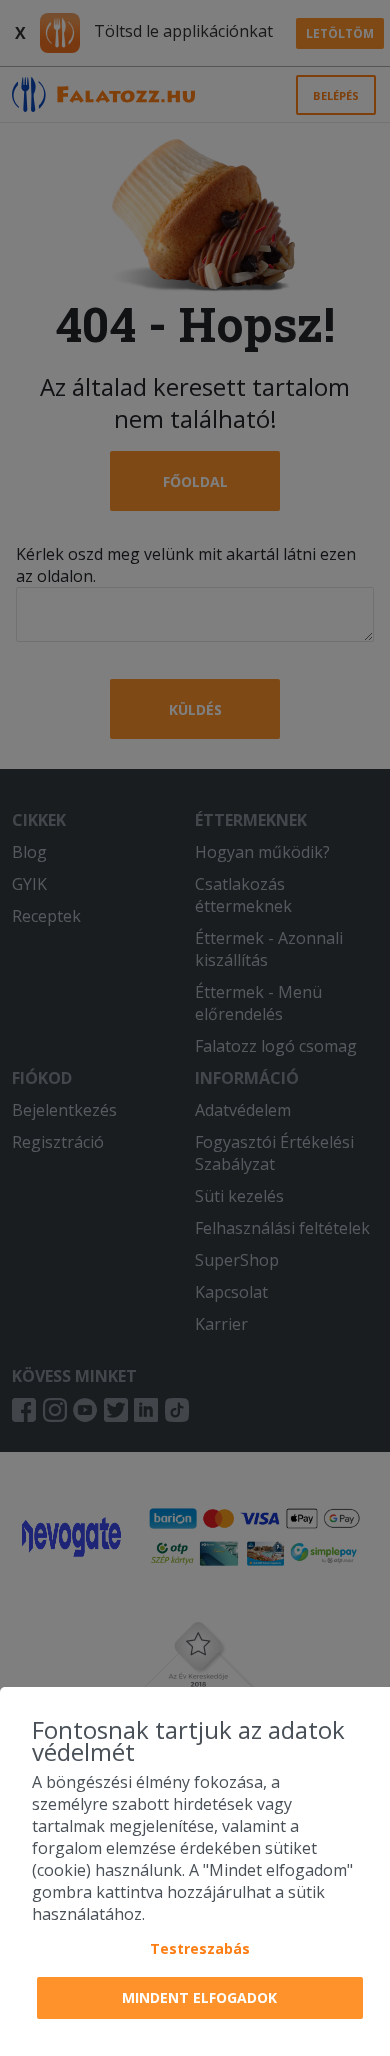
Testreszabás (200, 1948)
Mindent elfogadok (199, 1997)
